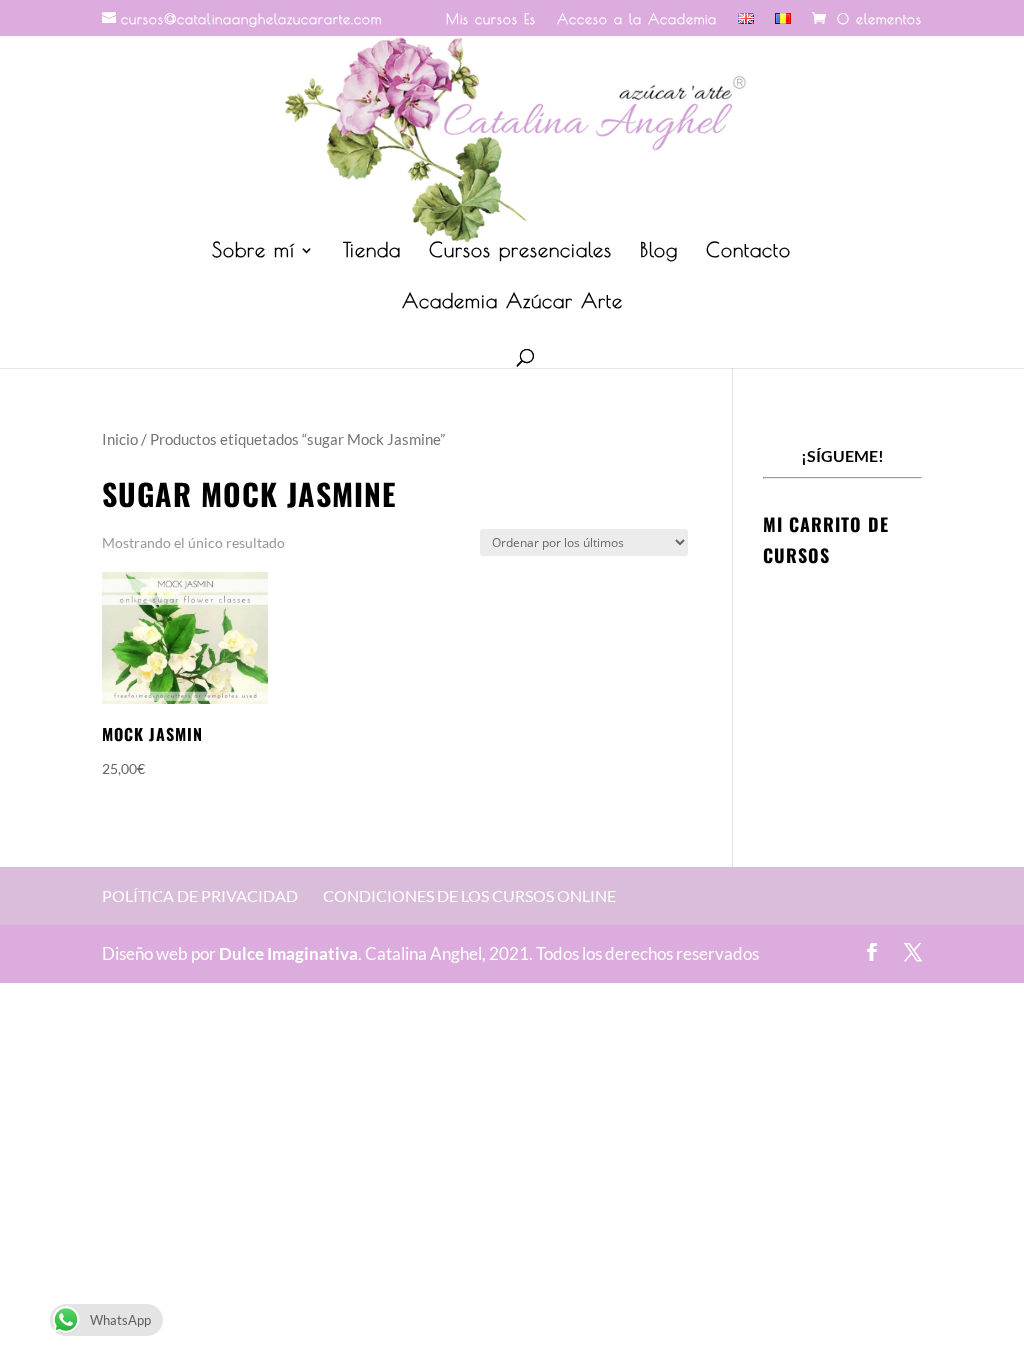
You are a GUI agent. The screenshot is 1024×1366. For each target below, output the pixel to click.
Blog (659, 252)
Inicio (120, 439)
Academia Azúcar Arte (512, 303)
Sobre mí (253, 252)
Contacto (748, 252)
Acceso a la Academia (637, 19)
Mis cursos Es (491, 19)
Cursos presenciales (520, 252)
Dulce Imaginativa (288, 953)
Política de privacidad (200, 895)
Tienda (372, 252)
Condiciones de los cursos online (469, 895)
